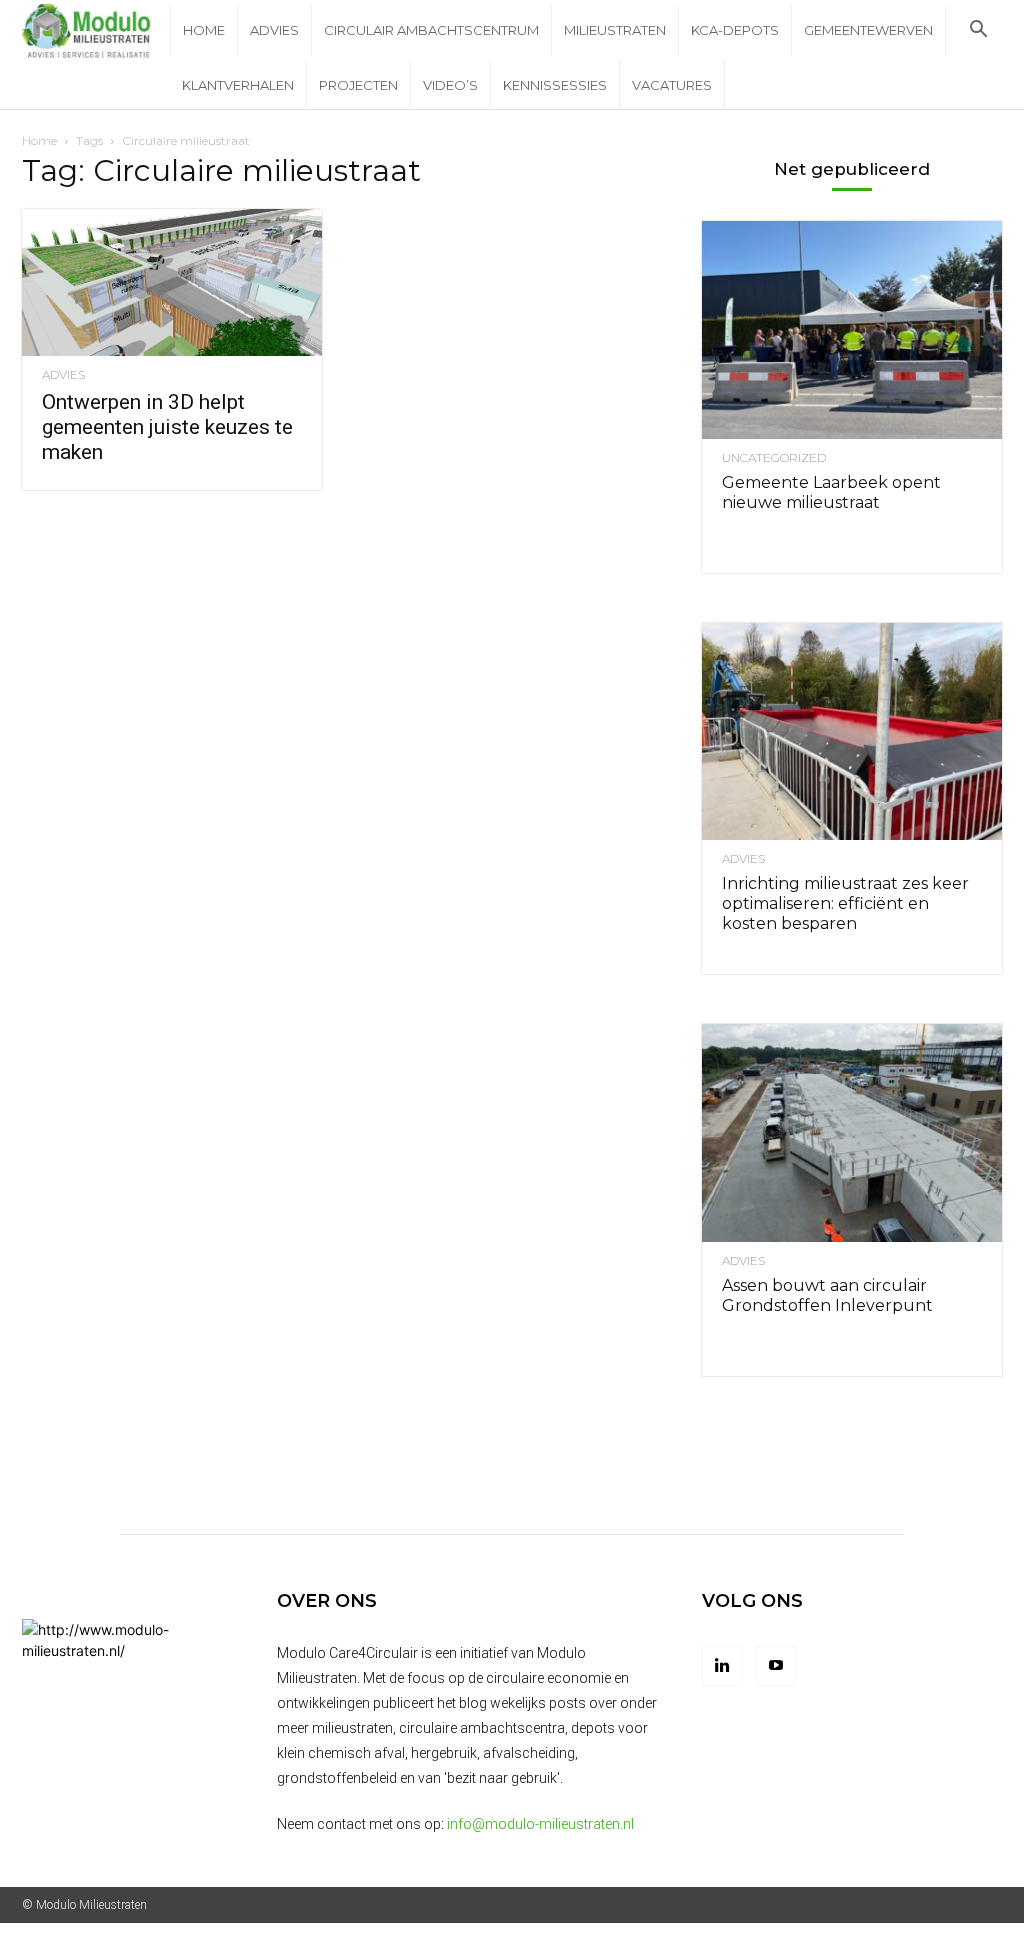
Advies (274, 30)
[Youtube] (776, 1666)
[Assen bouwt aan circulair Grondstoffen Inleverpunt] (852, 1133)
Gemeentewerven (868, 30)
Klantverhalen (238, 85)
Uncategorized (774, 458)
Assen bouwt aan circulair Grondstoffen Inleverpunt (827, 1295)
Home (204, 30)
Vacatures (672, 85)
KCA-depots (735, 30)
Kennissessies (555, 85)
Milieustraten (615, 30)
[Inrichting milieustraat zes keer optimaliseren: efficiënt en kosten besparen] (852, 732)
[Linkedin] (722, 1666)
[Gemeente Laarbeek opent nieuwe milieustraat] (852, 330)
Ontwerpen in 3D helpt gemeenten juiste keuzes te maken (167, 427)
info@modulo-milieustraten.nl (540, 1824)
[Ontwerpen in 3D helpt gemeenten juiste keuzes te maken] (172, 282)
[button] (978, 31)
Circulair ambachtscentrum (431, 30)
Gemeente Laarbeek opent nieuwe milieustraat (831, 492)
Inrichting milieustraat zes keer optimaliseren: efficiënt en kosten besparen (845, 903)
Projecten (358, 85)
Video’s (450, 85)
